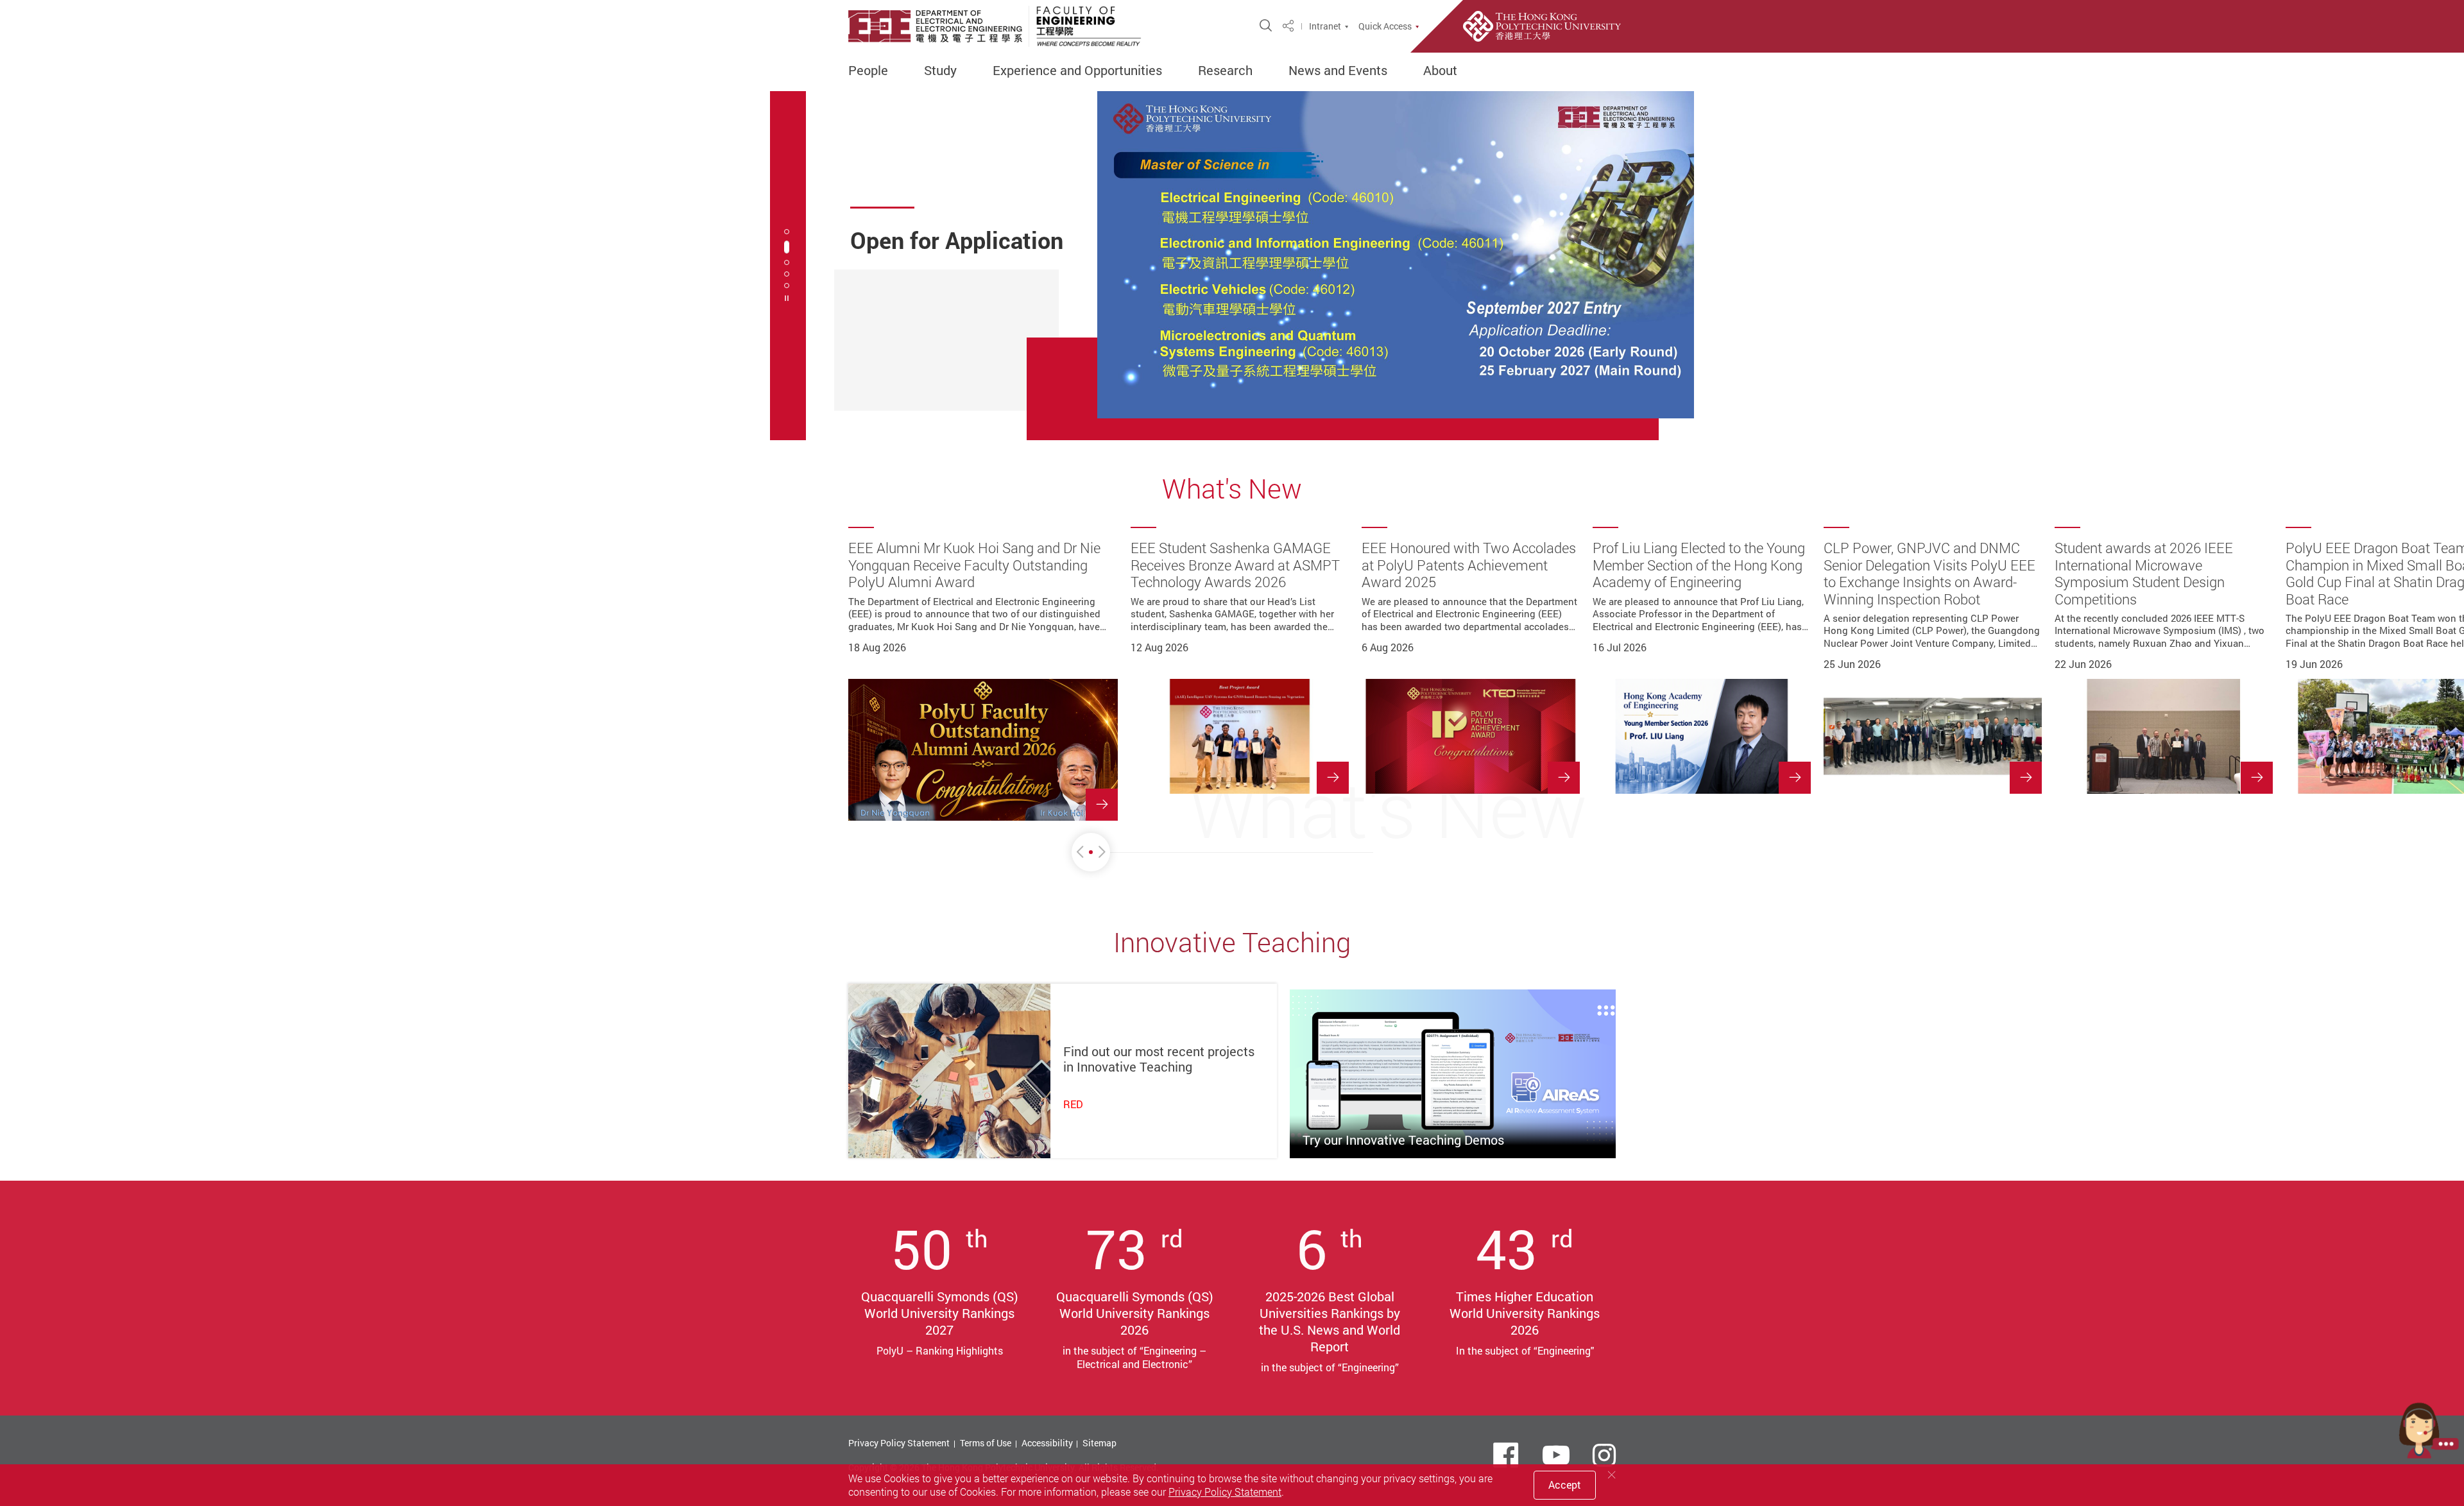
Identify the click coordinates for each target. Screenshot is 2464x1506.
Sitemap (1099, 1443)
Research (1225, 71)
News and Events (1338, 71)
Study (940, 71)
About (1440, 71)
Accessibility (1047, 1443)
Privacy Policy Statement (899, 1443)
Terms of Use (986, 1443)
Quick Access (1385, 26)
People (868, 71)
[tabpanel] (1232, 266)
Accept (1565, 1485)
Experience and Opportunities (1077, 71)
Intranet (1325, 26)
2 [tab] (787, 247)
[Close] (1612, 1475)
